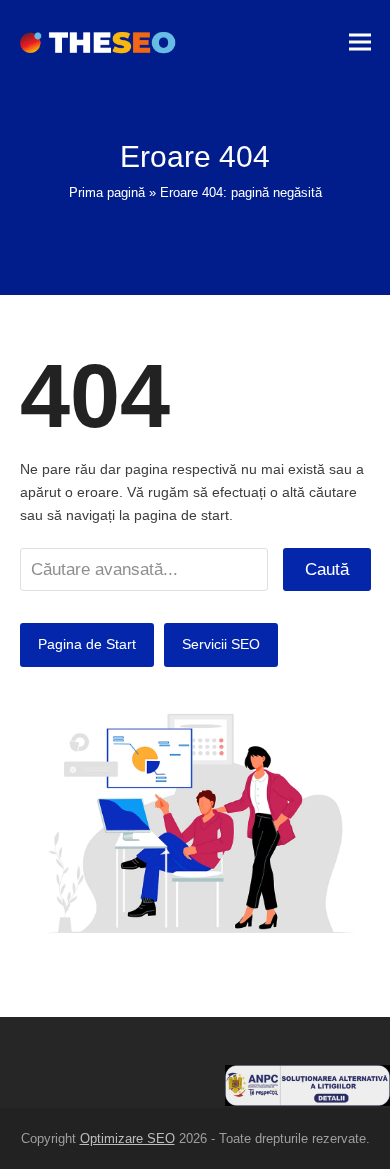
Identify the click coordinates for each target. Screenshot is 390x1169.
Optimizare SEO (127, 1138)
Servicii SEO (221, 644)
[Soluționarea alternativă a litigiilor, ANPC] (307, 1101)
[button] (360, 42)
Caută (327, 569)
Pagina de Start (87, 644)
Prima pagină (107, 192)
